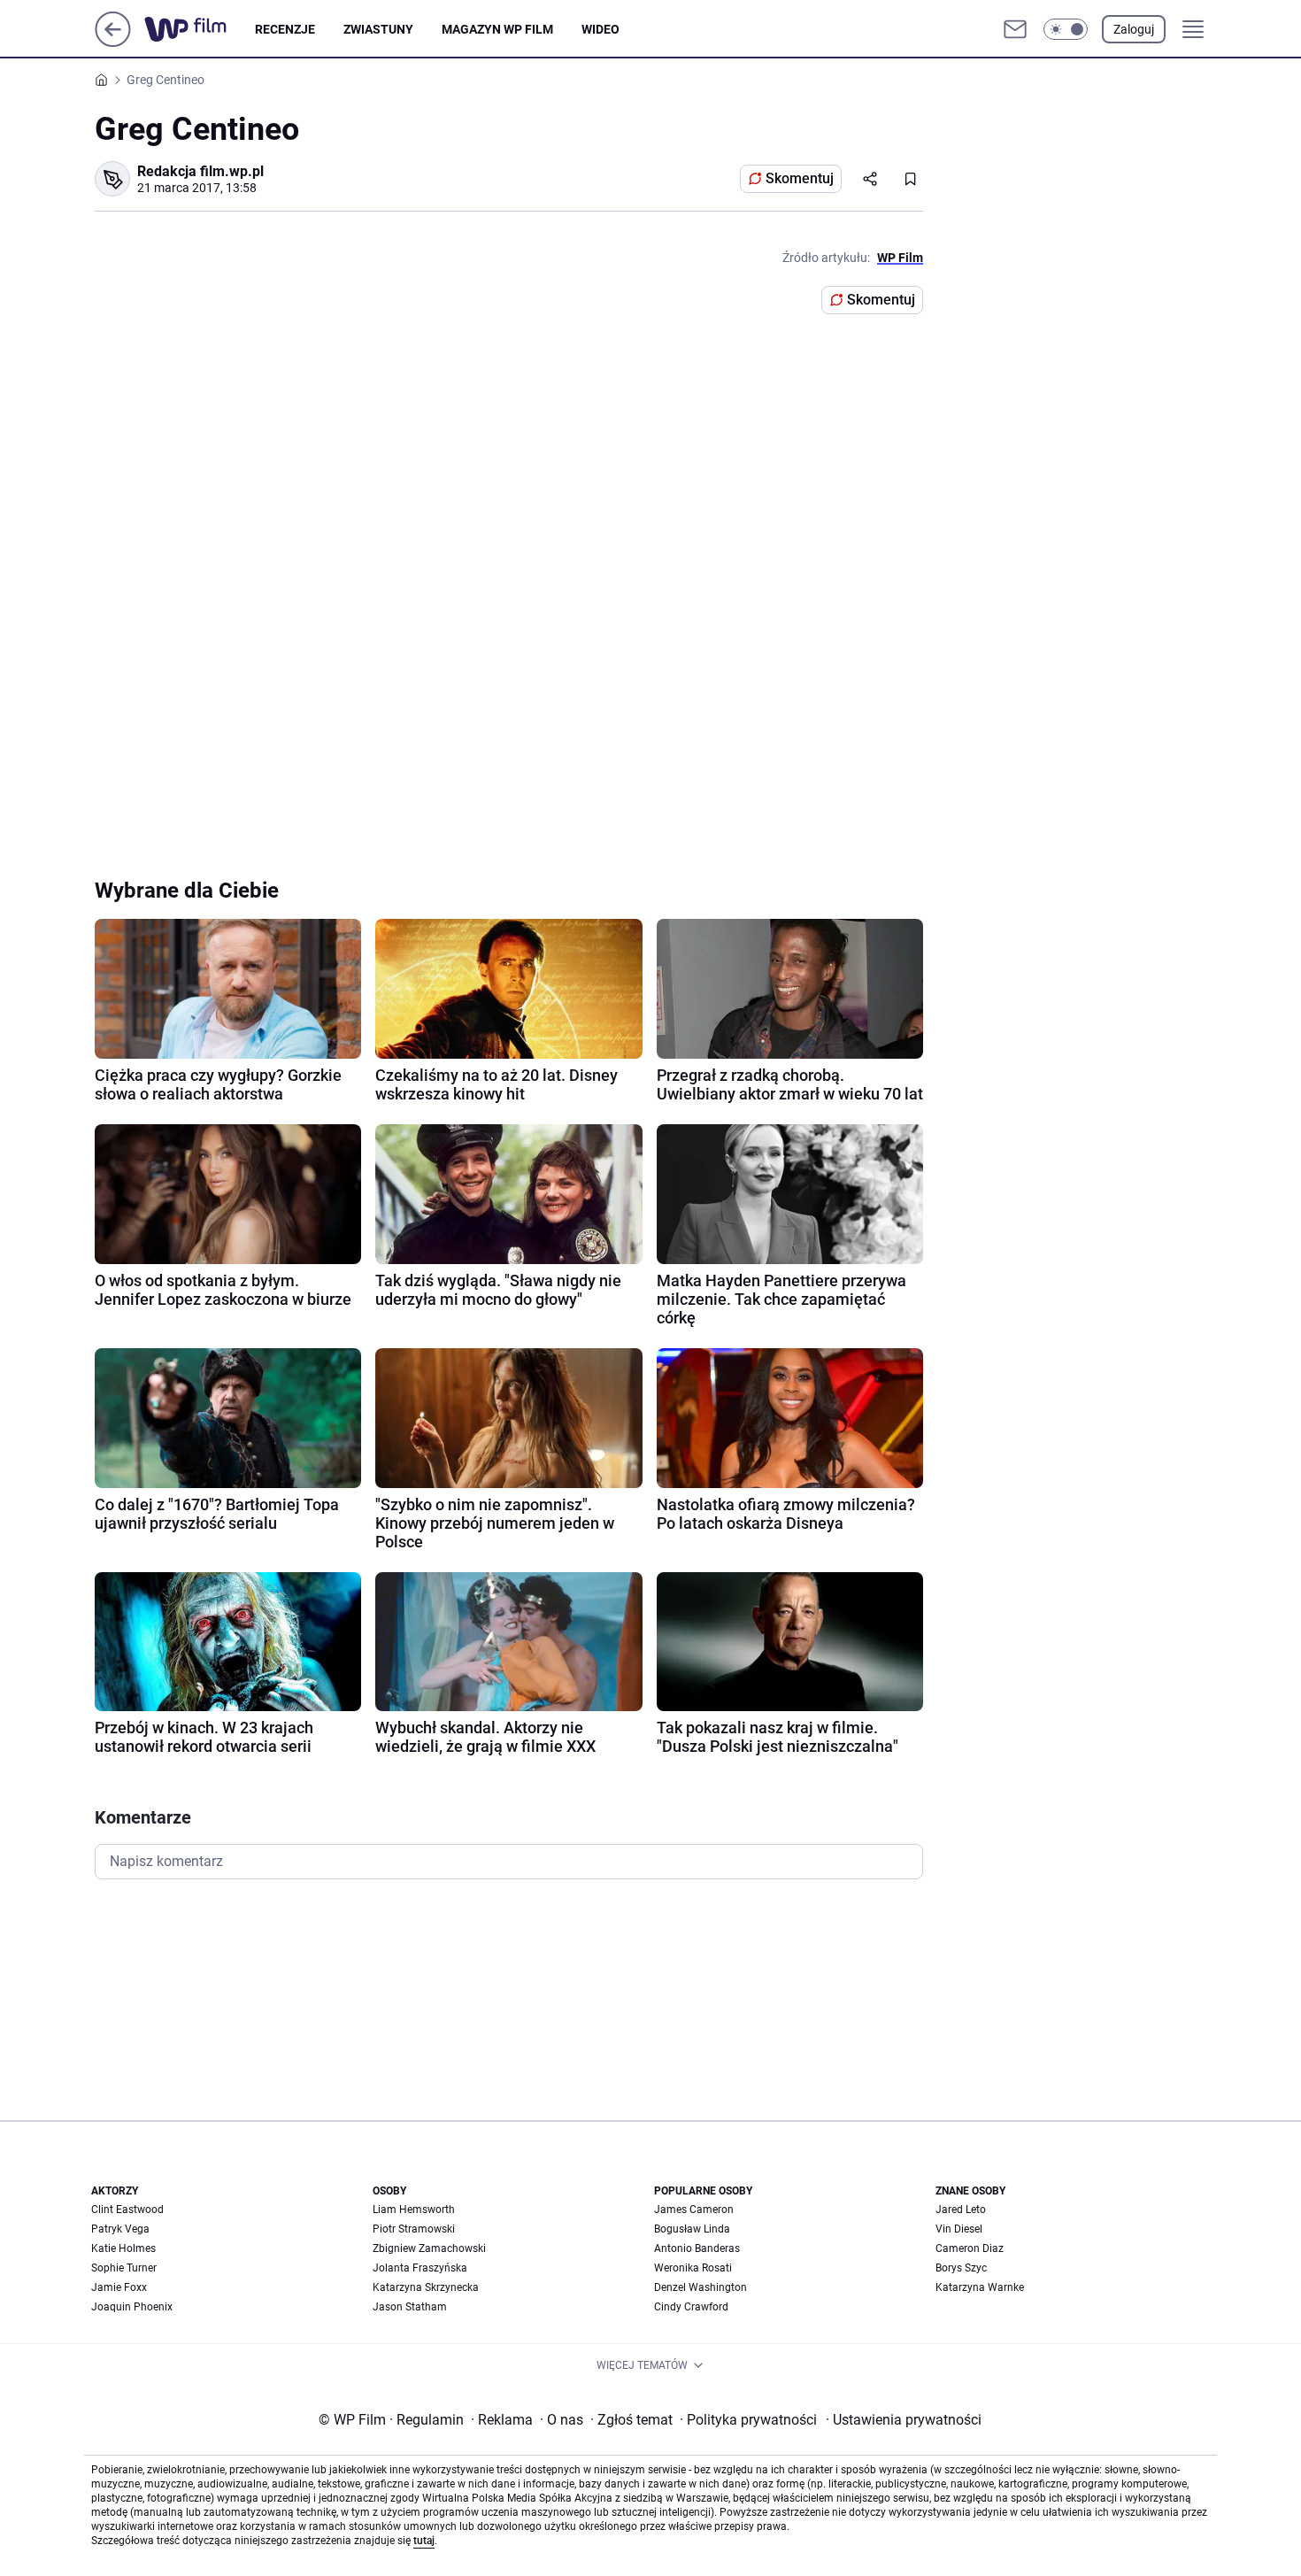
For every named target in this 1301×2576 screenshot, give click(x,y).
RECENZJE (285, 29)
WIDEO (600, 29)
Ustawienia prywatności (904, 2420)
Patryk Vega (120, 2229)
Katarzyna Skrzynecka (426, 2287)
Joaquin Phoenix (132, 2307)
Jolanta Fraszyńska (420, 2268)
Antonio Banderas (697, 2248)
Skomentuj (800, 178)
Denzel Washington (701, 2287)
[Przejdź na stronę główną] (113, 42)
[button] (1066, 29)
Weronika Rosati (693, 2268)
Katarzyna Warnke (980, 2287)
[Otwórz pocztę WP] (1015, 29)
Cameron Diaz (970, 2248)
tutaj (424, 2541)
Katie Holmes (123, 2248)
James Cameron (694, 2210)
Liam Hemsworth (414, 2210)
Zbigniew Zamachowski (429, 2248)
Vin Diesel (959, 2229)
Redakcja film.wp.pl (200, 171)
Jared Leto (961, 2210)
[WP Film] (200, 29)
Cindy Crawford (691, 2307)
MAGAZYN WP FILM (497, 29)
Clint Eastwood (127, 2210)
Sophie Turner (124, 2268)
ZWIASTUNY (378, 29)
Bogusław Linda (692, 2229)
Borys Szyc (961, 2268)
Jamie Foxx (119, 2287)
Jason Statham (410, 2307)
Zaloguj (1134, 29)
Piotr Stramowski (414, 2229)
